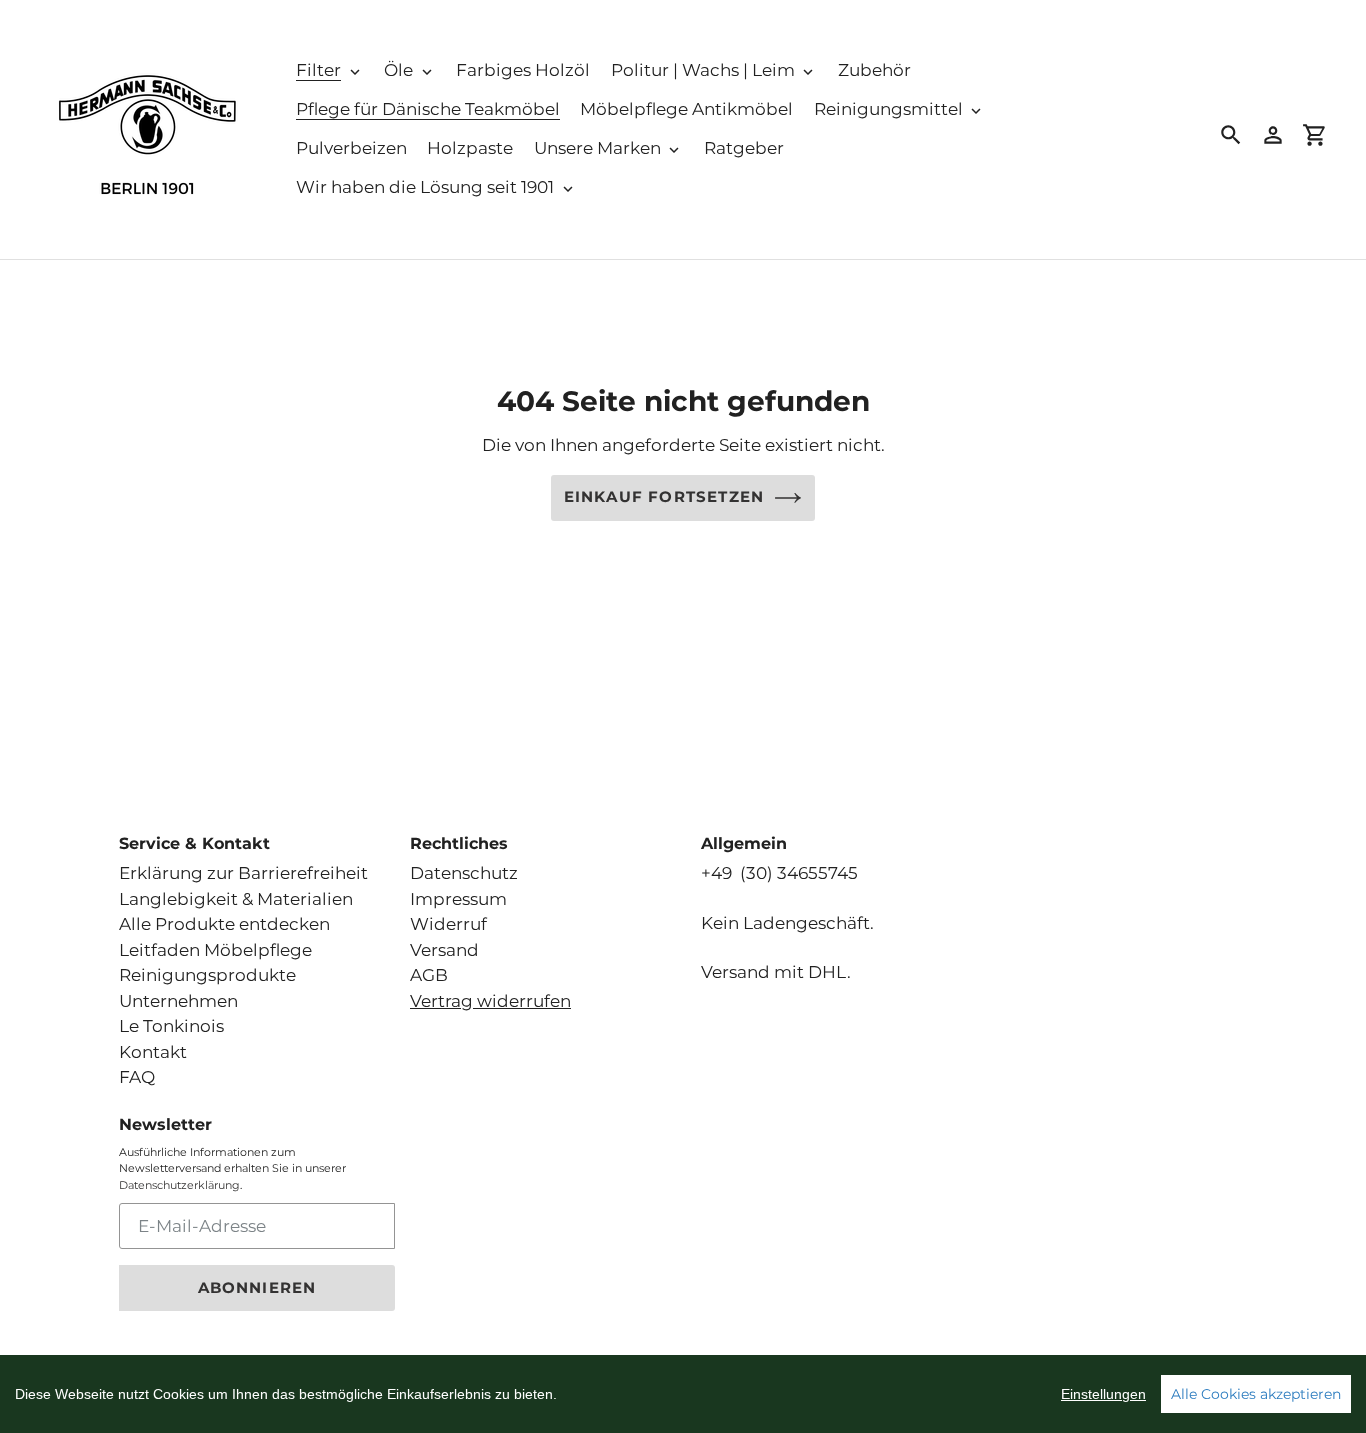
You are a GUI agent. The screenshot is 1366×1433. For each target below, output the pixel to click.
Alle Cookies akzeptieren (1256, 1394)
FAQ (137, 1077)
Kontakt (153, 1052)
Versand (444, 950)
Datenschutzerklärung (179, 1185)
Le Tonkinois (171, 1026)
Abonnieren (257, 1287)
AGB (429, 975)
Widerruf (448, 924)
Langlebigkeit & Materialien (236, 899)
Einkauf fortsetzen (664, 496)
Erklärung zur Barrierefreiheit (243, 873)
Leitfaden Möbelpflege (215, 950)
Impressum (458, 899)
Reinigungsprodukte (207, 975)
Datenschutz (464, 873)
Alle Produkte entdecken (224, 924)
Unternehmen (178, 1001)
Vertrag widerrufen (490, 1001)
